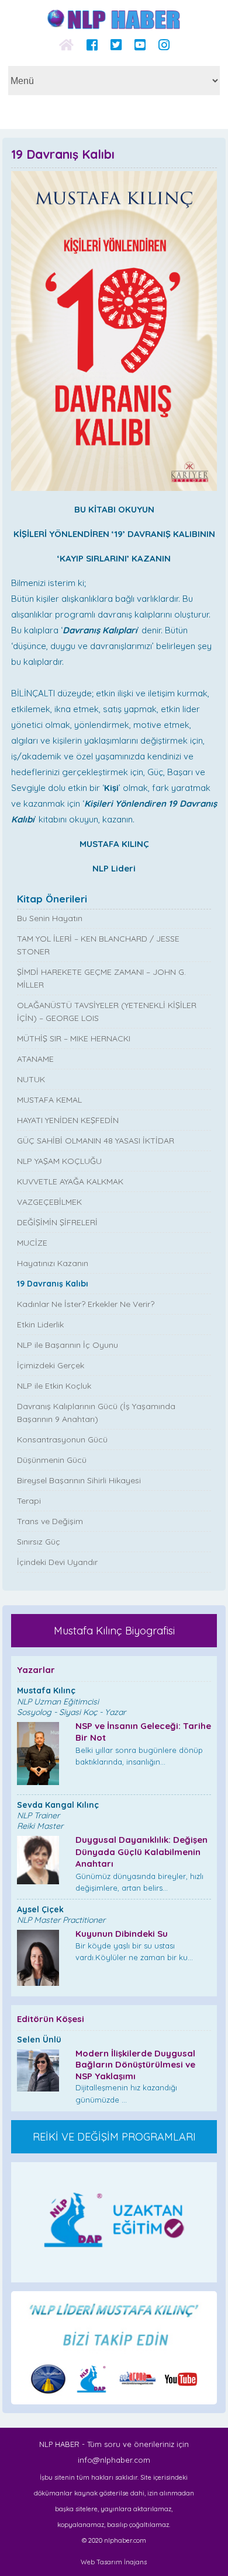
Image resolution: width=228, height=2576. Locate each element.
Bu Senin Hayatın (50, 918)
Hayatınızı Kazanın (53, 1263)
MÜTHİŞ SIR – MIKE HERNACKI (74, 1038)
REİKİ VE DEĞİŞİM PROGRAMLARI (114, 2137)
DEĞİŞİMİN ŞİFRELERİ (57, 1222)
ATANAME (35, 1059)
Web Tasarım (101, 2562)
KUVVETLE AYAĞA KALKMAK (70, 1181)
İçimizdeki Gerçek (51, 1365)
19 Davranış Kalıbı (53, 1284)
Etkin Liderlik (40, 1324)
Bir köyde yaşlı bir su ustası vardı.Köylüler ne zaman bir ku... (134, 1945)
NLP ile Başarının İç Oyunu (68, 1345)
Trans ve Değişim (50, 1521)
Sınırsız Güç (39, 1542)
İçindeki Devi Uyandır (57, 1562)
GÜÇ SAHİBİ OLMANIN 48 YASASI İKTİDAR (96, 1141)
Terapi (29, 1501)
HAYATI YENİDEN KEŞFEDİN (68, 1120)
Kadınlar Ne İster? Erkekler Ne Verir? (86, 1304)
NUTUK (31, 1079)
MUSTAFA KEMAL (49, 1100)
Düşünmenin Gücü (52, 1460)
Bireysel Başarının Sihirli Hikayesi (79, 1480)
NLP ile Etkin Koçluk (54, 1386)
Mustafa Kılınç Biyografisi (114, 1631)
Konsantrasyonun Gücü (62, 1439)
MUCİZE (32, 1243)
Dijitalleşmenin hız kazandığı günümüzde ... (135, 2076)
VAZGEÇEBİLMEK (49, 1202)
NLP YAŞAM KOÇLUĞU (59, 1161)
